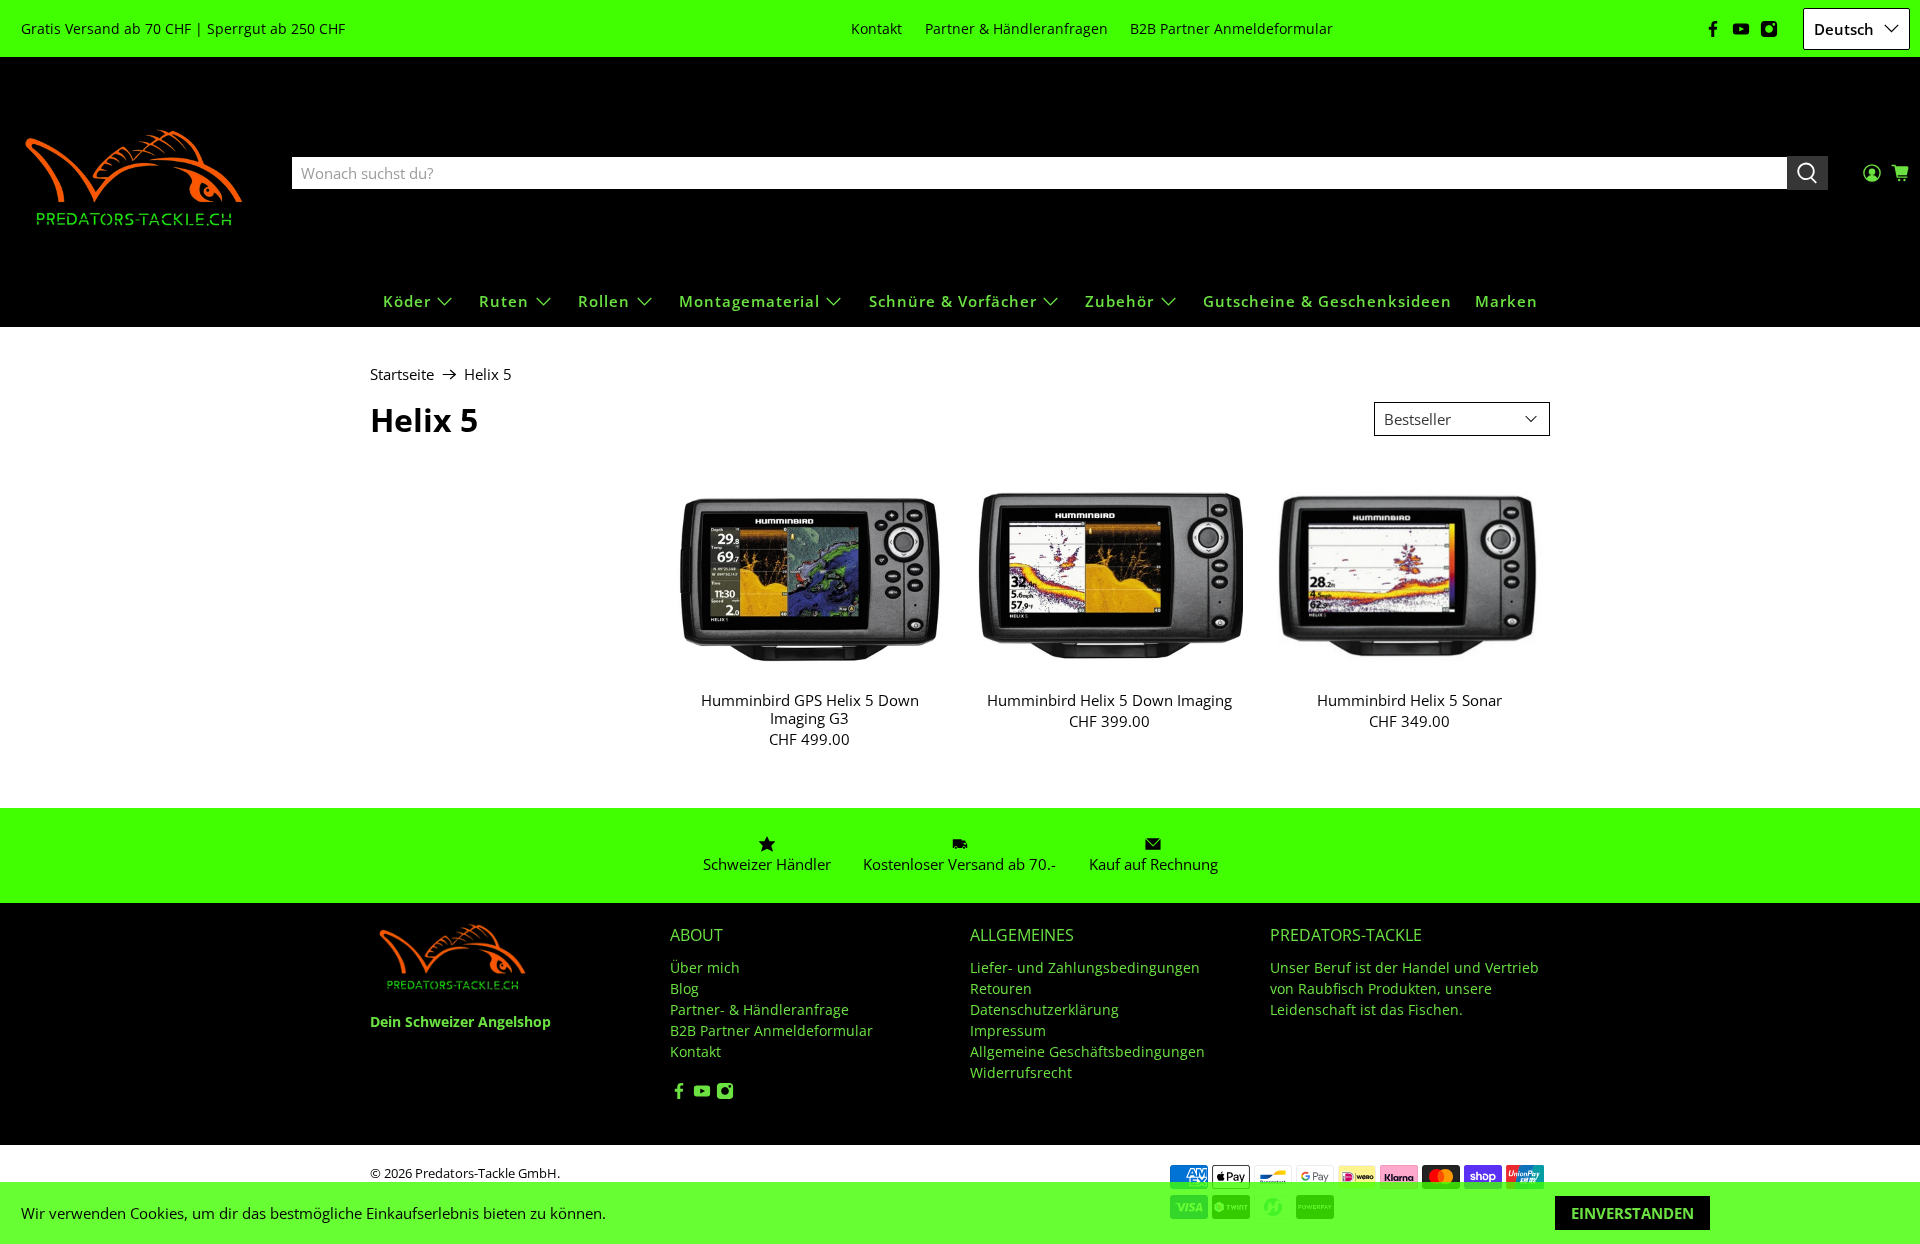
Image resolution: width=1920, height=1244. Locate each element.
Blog (684, 988)
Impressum (1008, 1030)
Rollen (604, 301)
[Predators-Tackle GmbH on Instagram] (1769, 29)
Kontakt (876, 28)
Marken (1506, 301)
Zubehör (1119, 301)
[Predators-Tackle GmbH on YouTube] (1741, 29)
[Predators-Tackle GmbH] (136, 174)
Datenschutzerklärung (1044, 1009)
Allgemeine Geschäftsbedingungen (1087, 1051)
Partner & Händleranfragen (1016, 28)
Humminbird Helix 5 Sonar (1409, 699)
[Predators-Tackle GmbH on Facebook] (1713, 29)
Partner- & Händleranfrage (759, 1009)
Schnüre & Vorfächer (953, 301)
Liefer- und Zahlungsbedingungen (1085, 967)
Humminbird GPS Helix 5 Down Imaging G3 (810, 708)
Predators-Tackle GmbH (486, 1173)
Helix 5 (488, 374)
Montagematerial (749, 301)
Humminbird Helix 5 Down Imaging (1109, 699)
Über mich (705, 967)
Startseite (402, 374)
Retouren (1001, 988)
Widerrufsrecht (1021, 1072)
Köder (407, 301)
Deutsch (1844, 29)
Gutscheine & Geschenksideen (1327, 301)
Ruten (504, 301)
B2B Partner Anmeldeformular (1231, 28)
